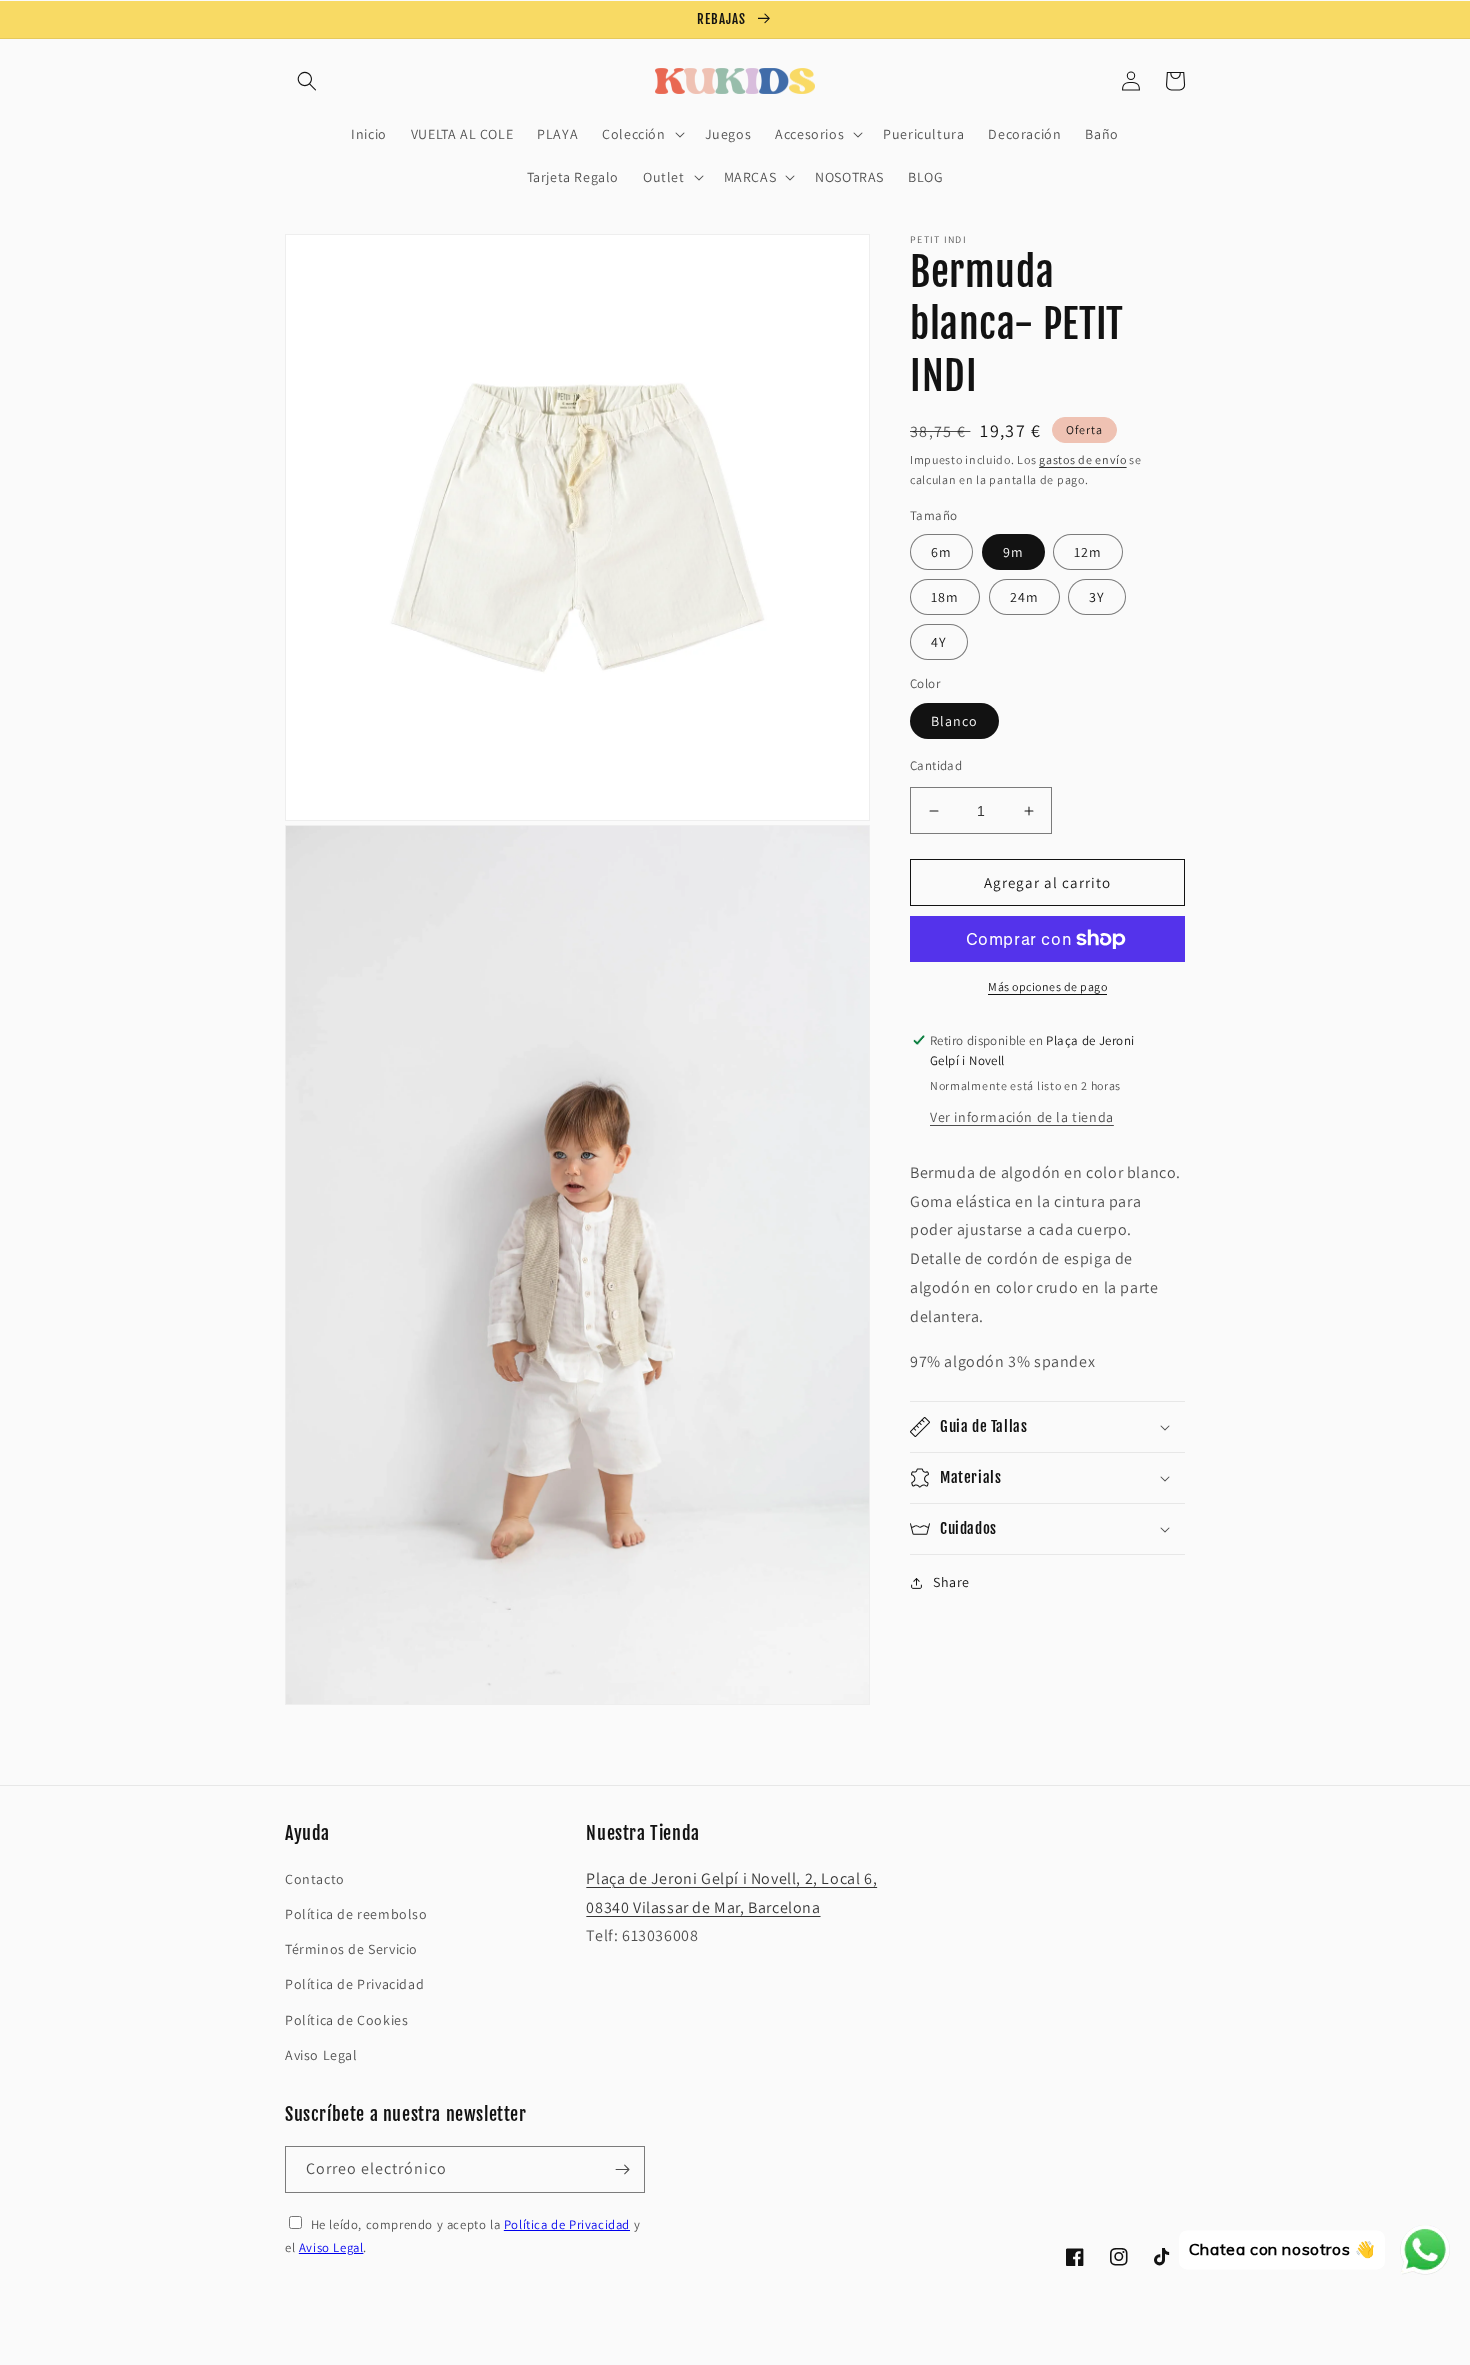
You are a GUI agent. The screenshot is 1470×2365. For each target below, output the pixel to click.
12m (1088, 552)
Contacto (315, 1879)
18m (945, 597)
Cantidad (936, 765)
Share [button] (951, 1582)
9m (1013, 552)
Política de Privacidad (354, 1984)
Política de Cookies (346, 2020)
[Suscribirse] (622, 2169)
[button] (307, 81)
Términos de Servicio (351, 1949)
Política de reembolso (356, 1914)
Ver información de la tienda (1022, 1116)
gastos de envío (1083, 459)
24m (1024, 597)
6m (941, 552)
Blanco (954, 721)
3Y (1097, 597)
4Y (939, 642)
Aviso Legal (321, 2055)
